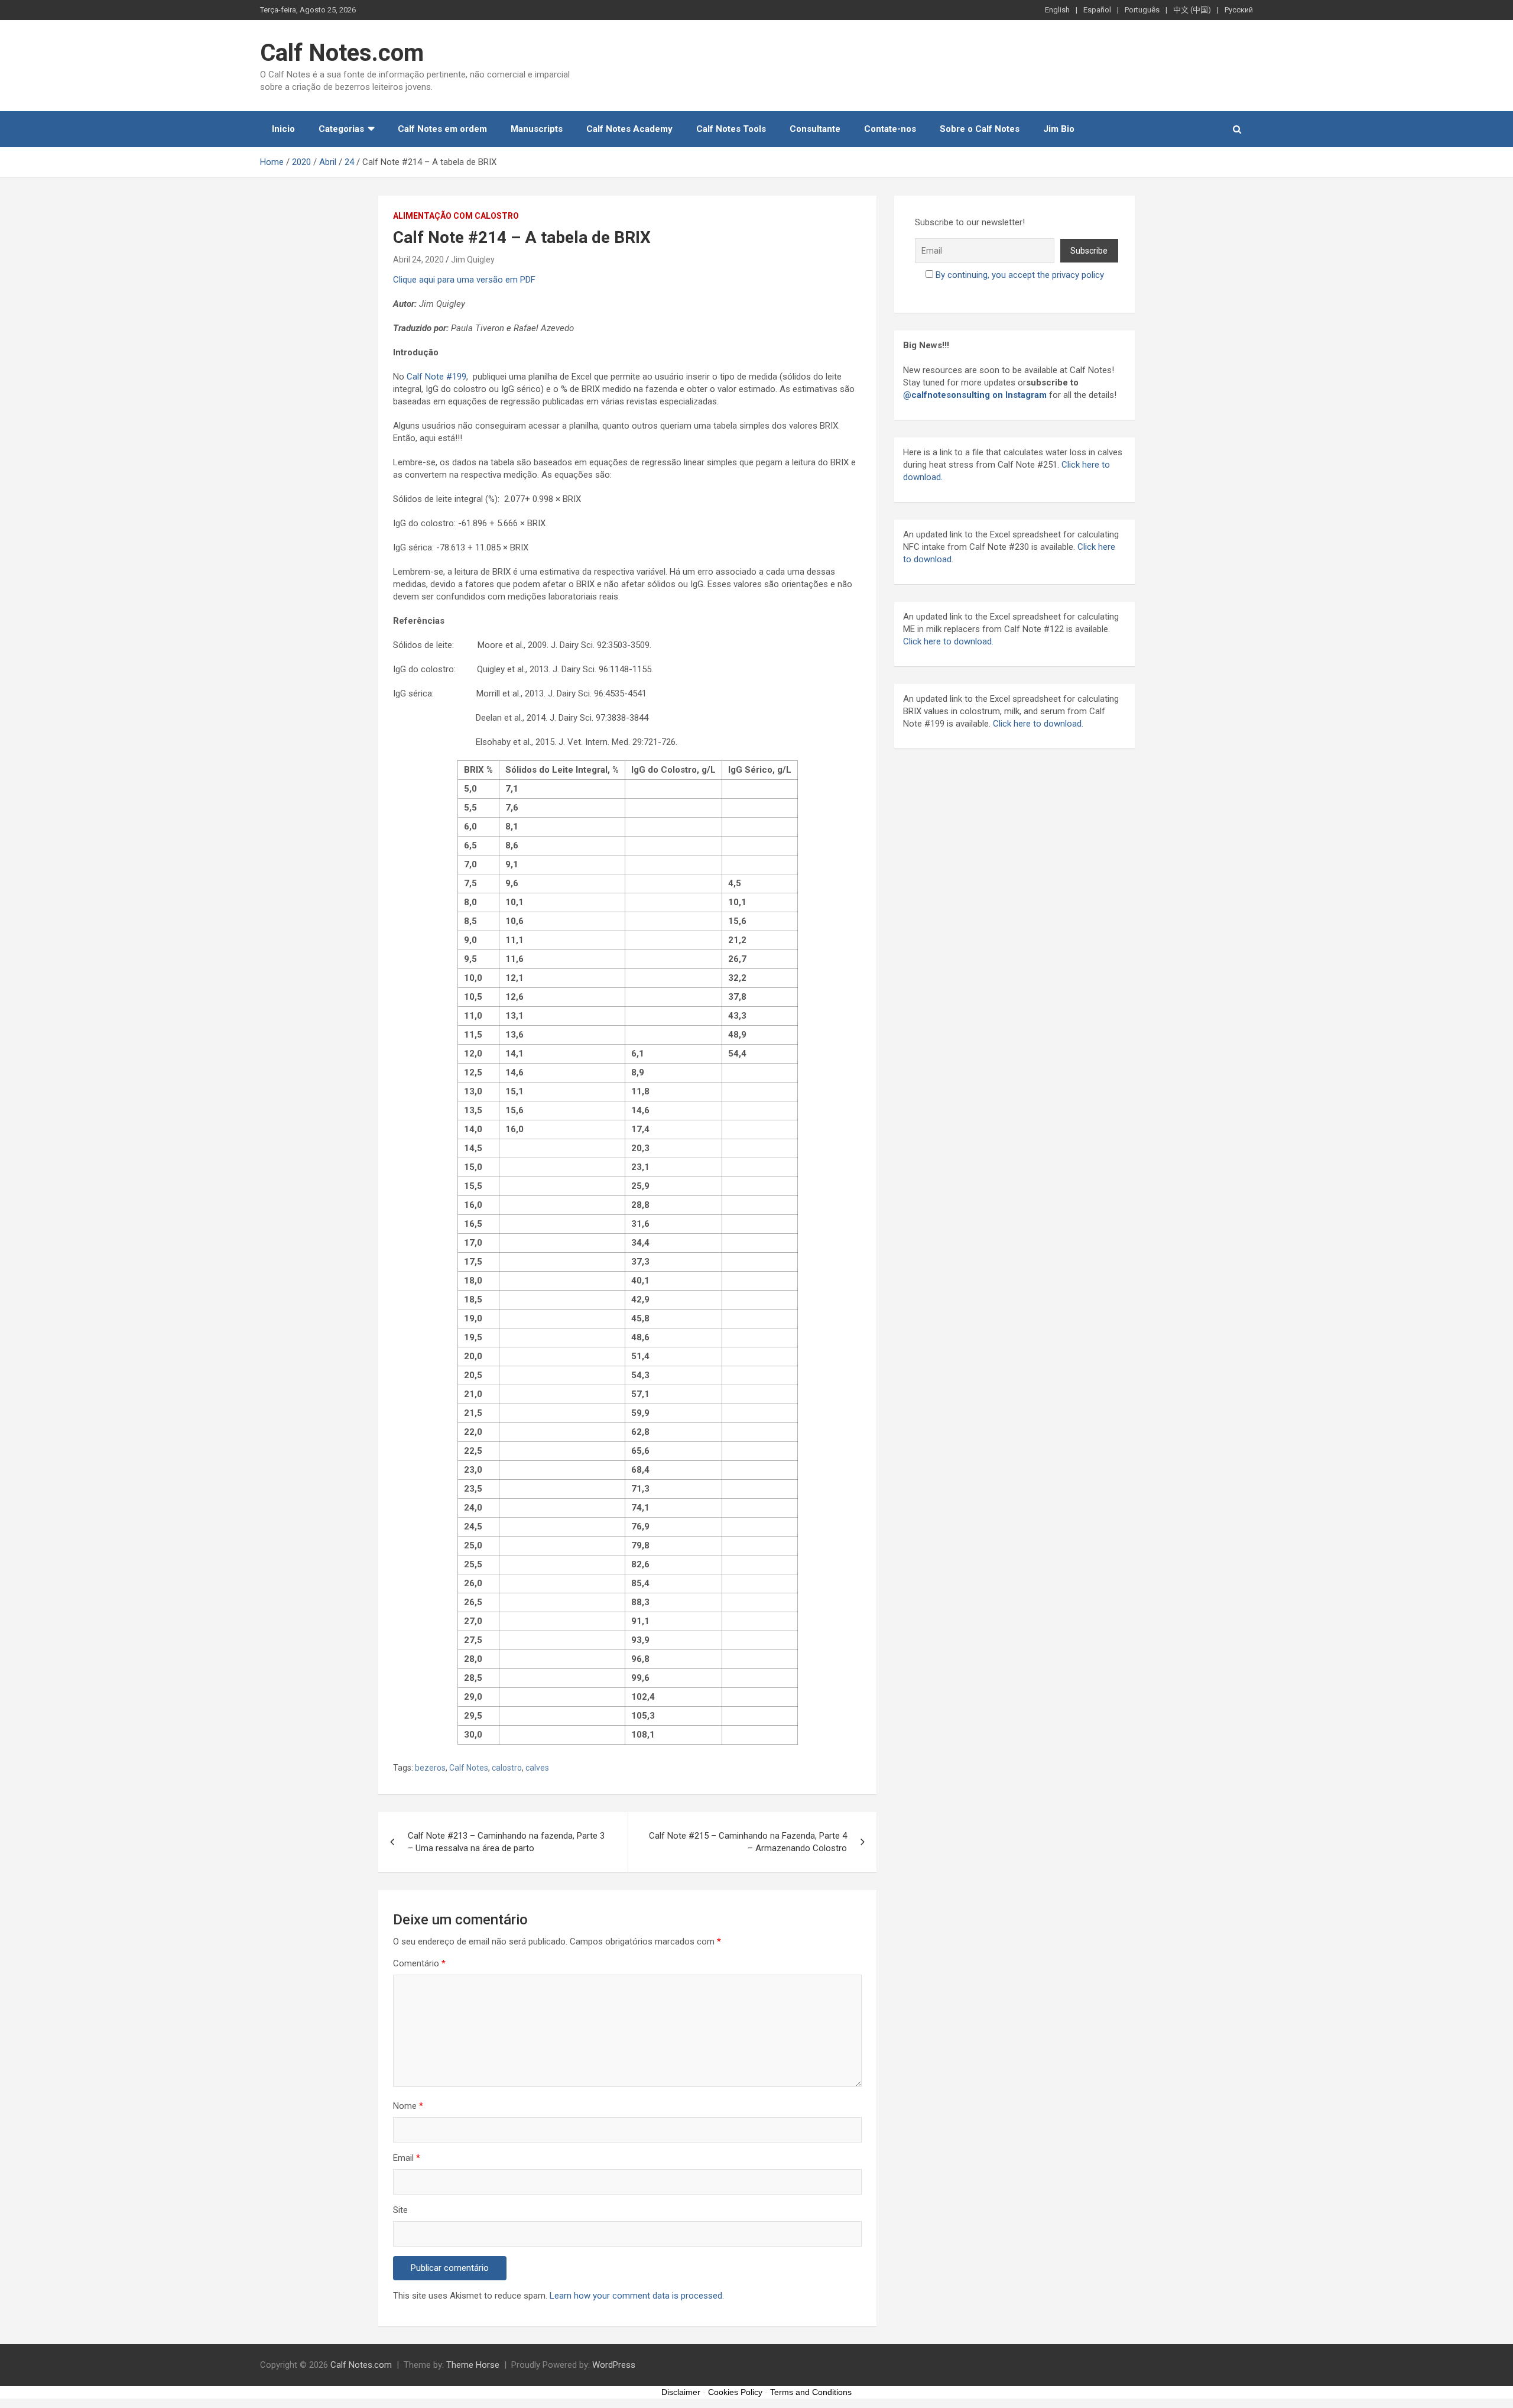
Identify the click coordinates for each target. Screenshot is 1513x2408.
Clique (405, 280)
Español (1097, 10)
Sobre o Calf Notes (980, 129)
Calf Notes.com (342, 53)
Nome (408, 2106)
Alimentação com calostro (456, 216)
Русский (1239, 10)
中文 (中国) (1192, 10)
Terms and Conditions (811, 2392)
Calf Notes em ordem (442, 129)
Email (407, 2158)
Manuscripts (537, 129)
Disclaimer (681, 2392)
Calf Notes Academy (629, 129)
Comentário (419, 1963)
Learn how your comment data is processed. (637, 2296)
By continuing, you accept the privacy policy (1020, 275)
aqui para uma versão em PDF (476, 280)
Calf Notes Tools (731, 129)
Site (400, 2210)
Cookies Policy (735, 2392)
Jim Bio (1059, 129)
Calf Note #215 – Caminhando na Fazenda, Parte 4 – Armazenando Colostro (748, 1842)
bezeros (430, 1768)
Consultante (815, 129)
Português (1142, 10)
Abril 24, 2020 (418, 260)
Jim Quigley (473, 260)
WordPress (614, 2365)
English (1057, 10)
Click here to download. (948, 641)
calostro (507, 1768)
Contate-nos (890, 129)
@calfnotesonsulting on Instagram (975, 395)
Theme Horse (473, 2365)
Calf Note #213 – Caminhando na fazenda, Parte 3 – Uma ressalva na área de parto (506, 1842)
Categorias (341, 129)
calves (537, 1768)
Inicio (283, 129)
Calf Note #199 (436, 377)
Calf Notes (469, 1768)
